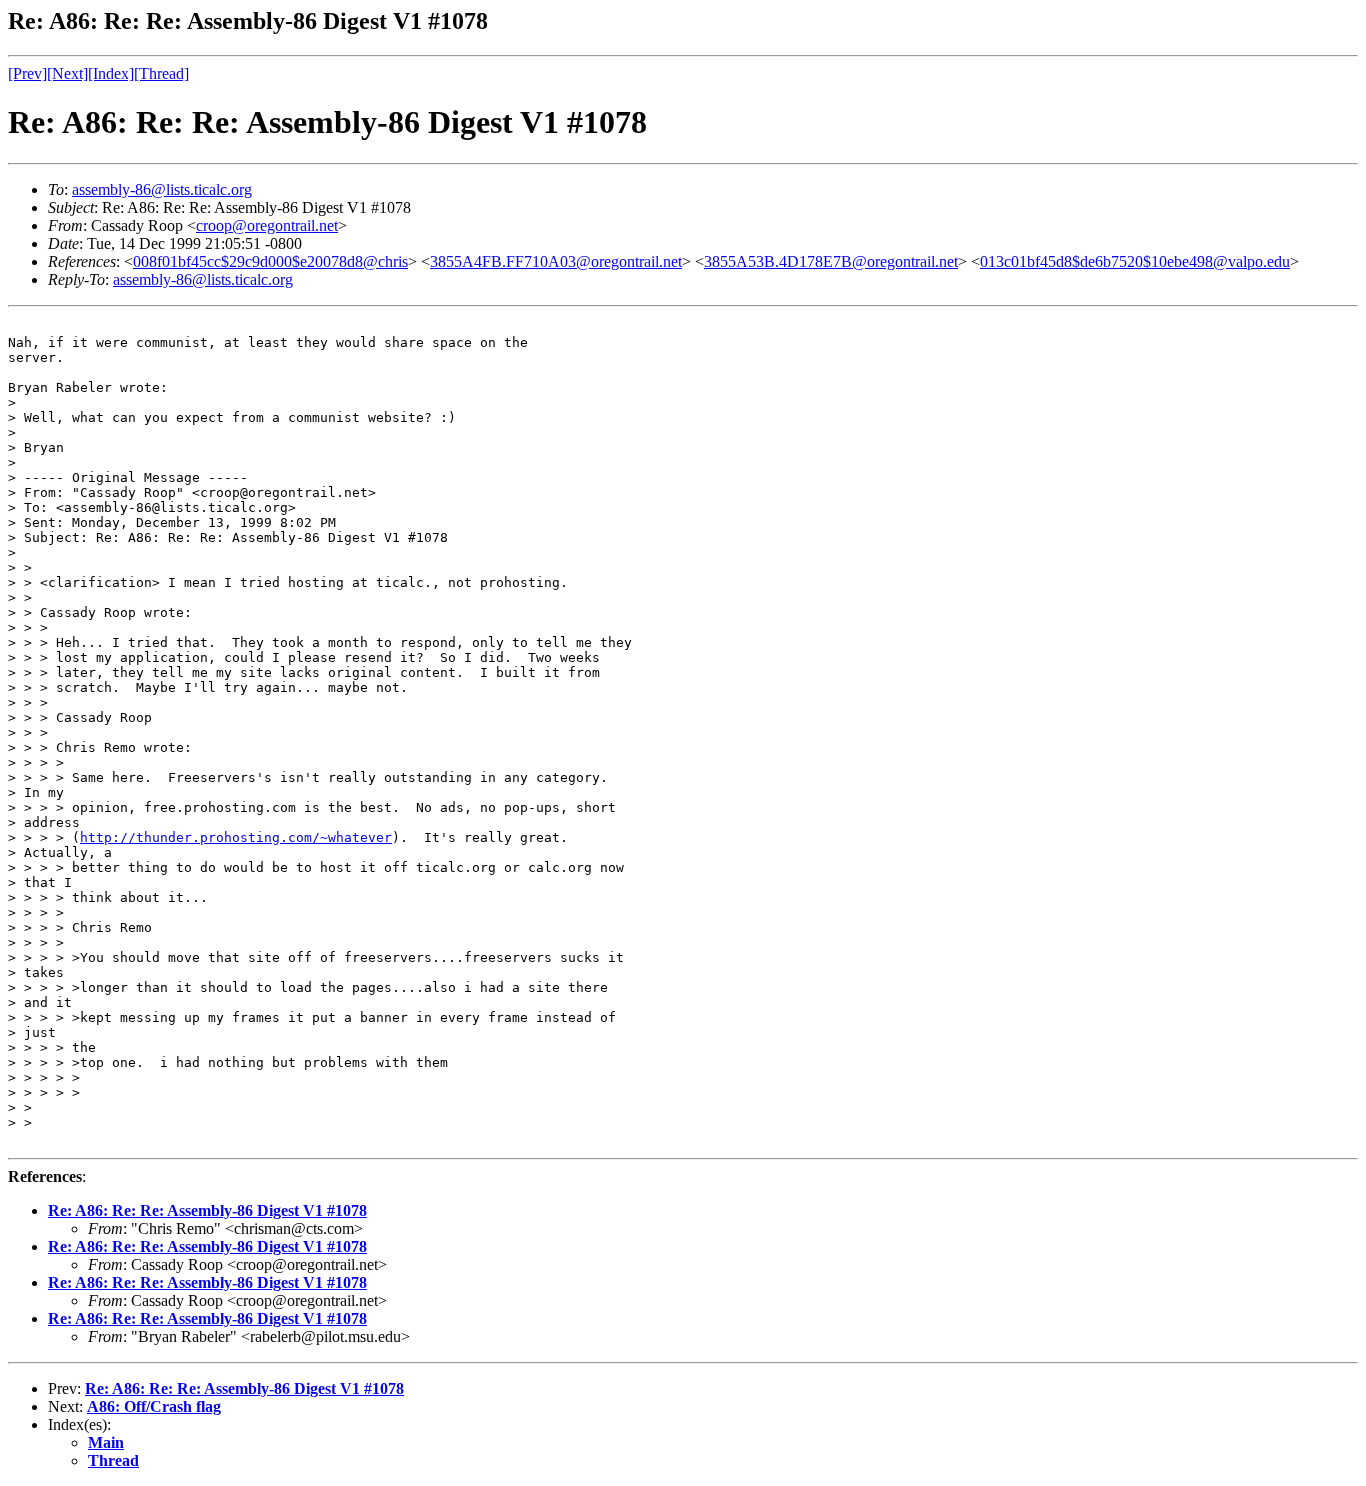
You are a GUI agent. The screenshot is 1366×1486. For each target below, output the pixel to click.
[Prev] (27, 73)
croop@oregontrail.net (267, 225)
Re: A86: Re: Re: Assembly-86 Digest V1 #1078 (207, 1210)
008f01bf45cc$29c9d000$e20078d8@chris (270, 261)
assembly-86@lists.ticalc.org (162, 189)
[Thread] (161, 73)
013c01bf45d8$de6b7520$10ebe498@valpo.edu (1135, 261)
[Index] (111, 73)
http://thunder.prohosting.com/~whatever (236, 837)
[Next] (67, 73)
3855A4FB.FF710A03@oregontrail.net (556, 261)
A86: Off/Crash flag (154, 1406)
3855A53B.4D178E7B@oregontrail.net (831, 261)
